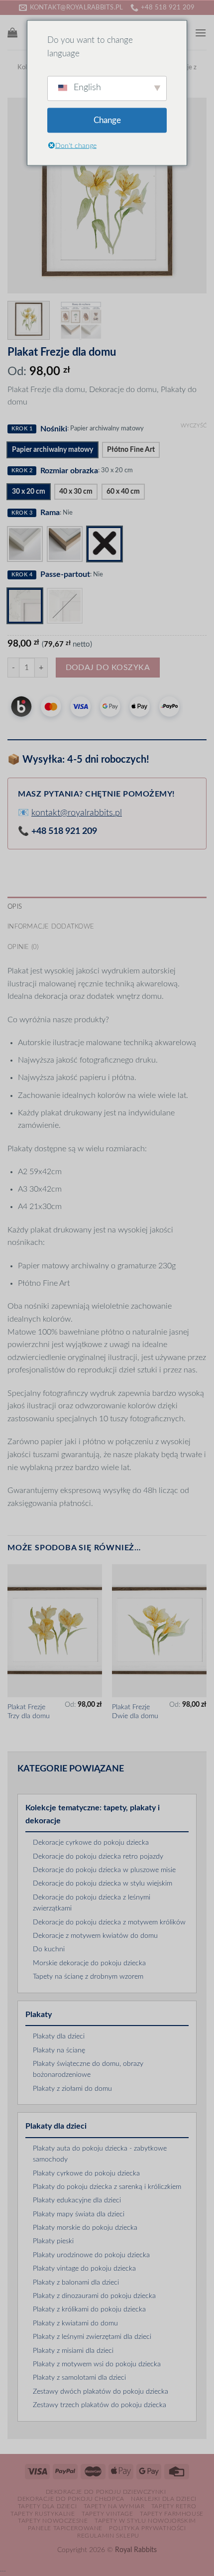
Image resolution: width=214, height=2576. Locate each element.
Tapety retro (174, 2506)
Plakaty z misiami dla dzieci (73, 2351)
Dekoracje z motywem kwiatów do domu (95, 1936)
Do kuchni (49, 1949)
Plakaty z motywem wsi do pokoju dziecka (97, 2364)
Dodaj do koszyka (108, 668)
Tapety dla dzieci (47, 2506)
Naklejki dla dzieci (164, 2499)
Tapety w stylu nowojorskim (145, 2521)
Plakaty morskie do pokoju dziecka (85, 2228)
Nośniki (54, 429)
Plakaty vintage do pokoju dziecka (84, 2269)
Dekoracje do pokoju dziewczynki (106, 2492)
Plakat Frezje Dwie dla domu (135, 1712)
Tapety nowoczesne (53, 2521)
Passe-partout (65, 574)
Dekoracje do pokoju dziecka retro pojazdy (98, 1857)
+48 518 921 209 (64, 831)
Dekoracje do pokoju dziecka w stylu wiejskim (103, 1884)
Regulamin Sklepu (108, 2536)
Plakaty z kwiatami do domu (75, 2323)
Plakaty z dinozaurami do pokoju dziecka (94, 2296)
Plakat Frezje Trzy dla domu (29, 1712)
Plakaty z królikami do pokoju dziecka (89, 2309)
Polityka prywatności (147, 2528)
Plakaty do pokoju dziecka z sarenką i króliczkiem (107, 2187)
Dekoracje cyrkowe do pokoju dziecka (91, 1843)
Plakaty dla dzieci (59, 2036)
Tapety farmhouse (172, 2514)
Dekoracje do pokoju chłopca (71, 2499)
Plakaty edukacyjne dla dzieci (77, 2200)
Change (107, 120)
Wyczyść (194, 426)
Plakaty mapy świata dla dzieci (79, 2214)
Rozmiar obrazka (69, 471)
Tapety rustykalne (43, 2514)
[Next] (190, 195)
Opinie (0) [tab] (23, 947)
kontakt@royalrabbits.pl (77, 813)
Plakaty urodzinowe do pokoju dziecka (91, 2255)
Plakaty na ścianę (59, 2050)
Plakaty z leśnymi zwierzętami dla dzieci (92, 2337)
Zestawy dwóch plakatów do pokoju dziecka (101, 2392)
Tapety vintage (107, 2514)
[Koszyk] (12, 32)
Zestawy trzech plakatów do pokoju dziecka (100, 2405)
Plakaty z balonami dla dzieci (76, 2283)
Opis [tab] (15, 907)
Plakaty (39, 2015)
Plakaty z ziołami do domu (72, 2089)
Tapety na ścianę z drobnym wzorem (88, 1977)
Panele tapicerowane (65, 2528)
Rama (50, 513)
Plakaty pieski (53, 2241)
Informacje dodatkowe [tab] (51, 927)
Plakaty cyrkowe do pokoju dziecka (86, 2173)
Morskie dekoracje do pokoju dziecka (89, 1963)
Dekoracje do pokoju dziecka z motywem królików (109, 1922)
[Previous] (24, 195)
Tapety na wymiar (114, 2506)
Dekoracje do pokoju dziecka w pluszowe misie (104, 1870)
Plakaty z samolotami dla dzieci (79, 2378)
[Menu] (201, 33)
